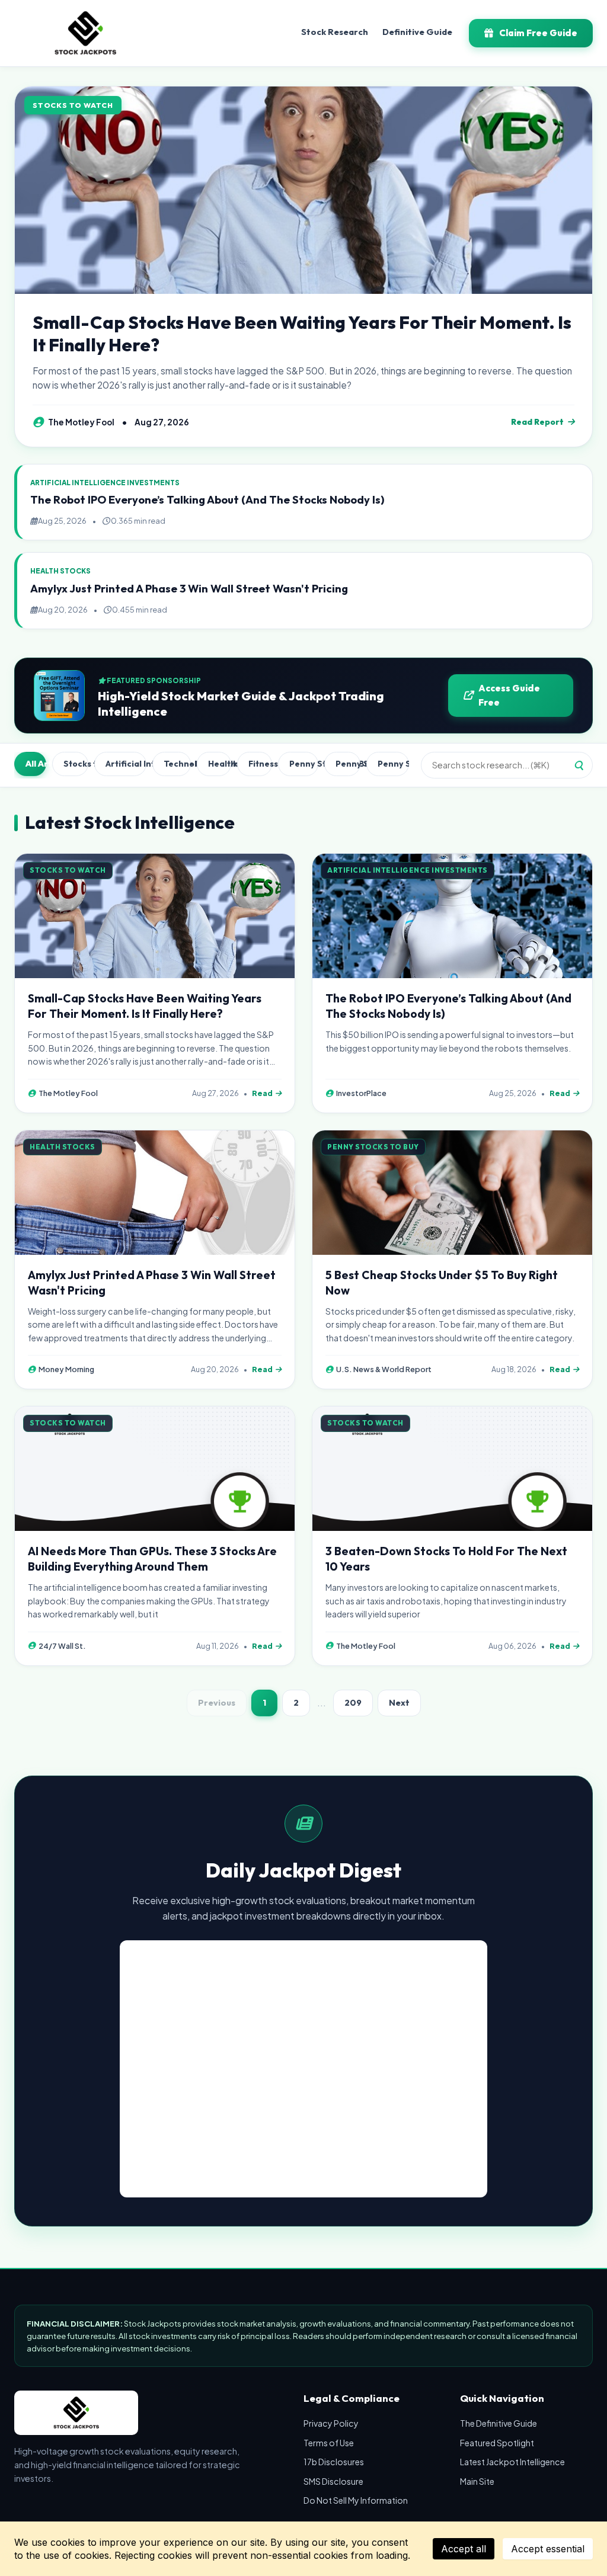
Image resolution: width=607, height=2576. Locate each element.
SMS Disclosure (333, 2481)
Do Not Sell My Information (356, 2500)
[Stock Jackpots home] (85, 33)
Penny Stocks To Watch (393, 764)
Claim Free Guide (538, 33)
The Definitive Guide (499, 2423)
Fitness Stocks (260, 764)
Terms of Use (329, 2443)
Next (399, 1703)
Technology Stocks (177, 764)
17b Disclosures (334, 2462)
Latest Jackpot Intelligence (512, 2462)
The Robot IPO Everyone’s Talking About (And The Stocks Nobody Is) (207, 500)
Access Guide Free (509, 695)
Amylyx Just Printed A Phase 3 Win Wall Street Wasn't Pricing (189, 589)
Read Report (537, 422)
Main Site (477, 2481)
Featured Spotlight (497, 2443)
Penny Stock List (348, 764)
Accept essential (548, 2549)
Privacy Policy (331, 2423)
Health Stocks (220, 764)
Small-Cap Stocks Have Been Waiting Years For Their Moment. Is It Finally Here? (302, 334)
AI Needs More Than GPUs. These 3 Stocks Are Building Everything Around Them (152, 1559)
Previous (217, 1703)
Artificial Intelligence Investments (126, 764)
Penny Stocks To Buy (304, 764)
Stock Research (335, 32)
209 (353, 1703)
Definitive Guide (417, 32)
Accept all (464, 2549)
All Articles (36, 764)
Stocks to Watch (76, 764)
